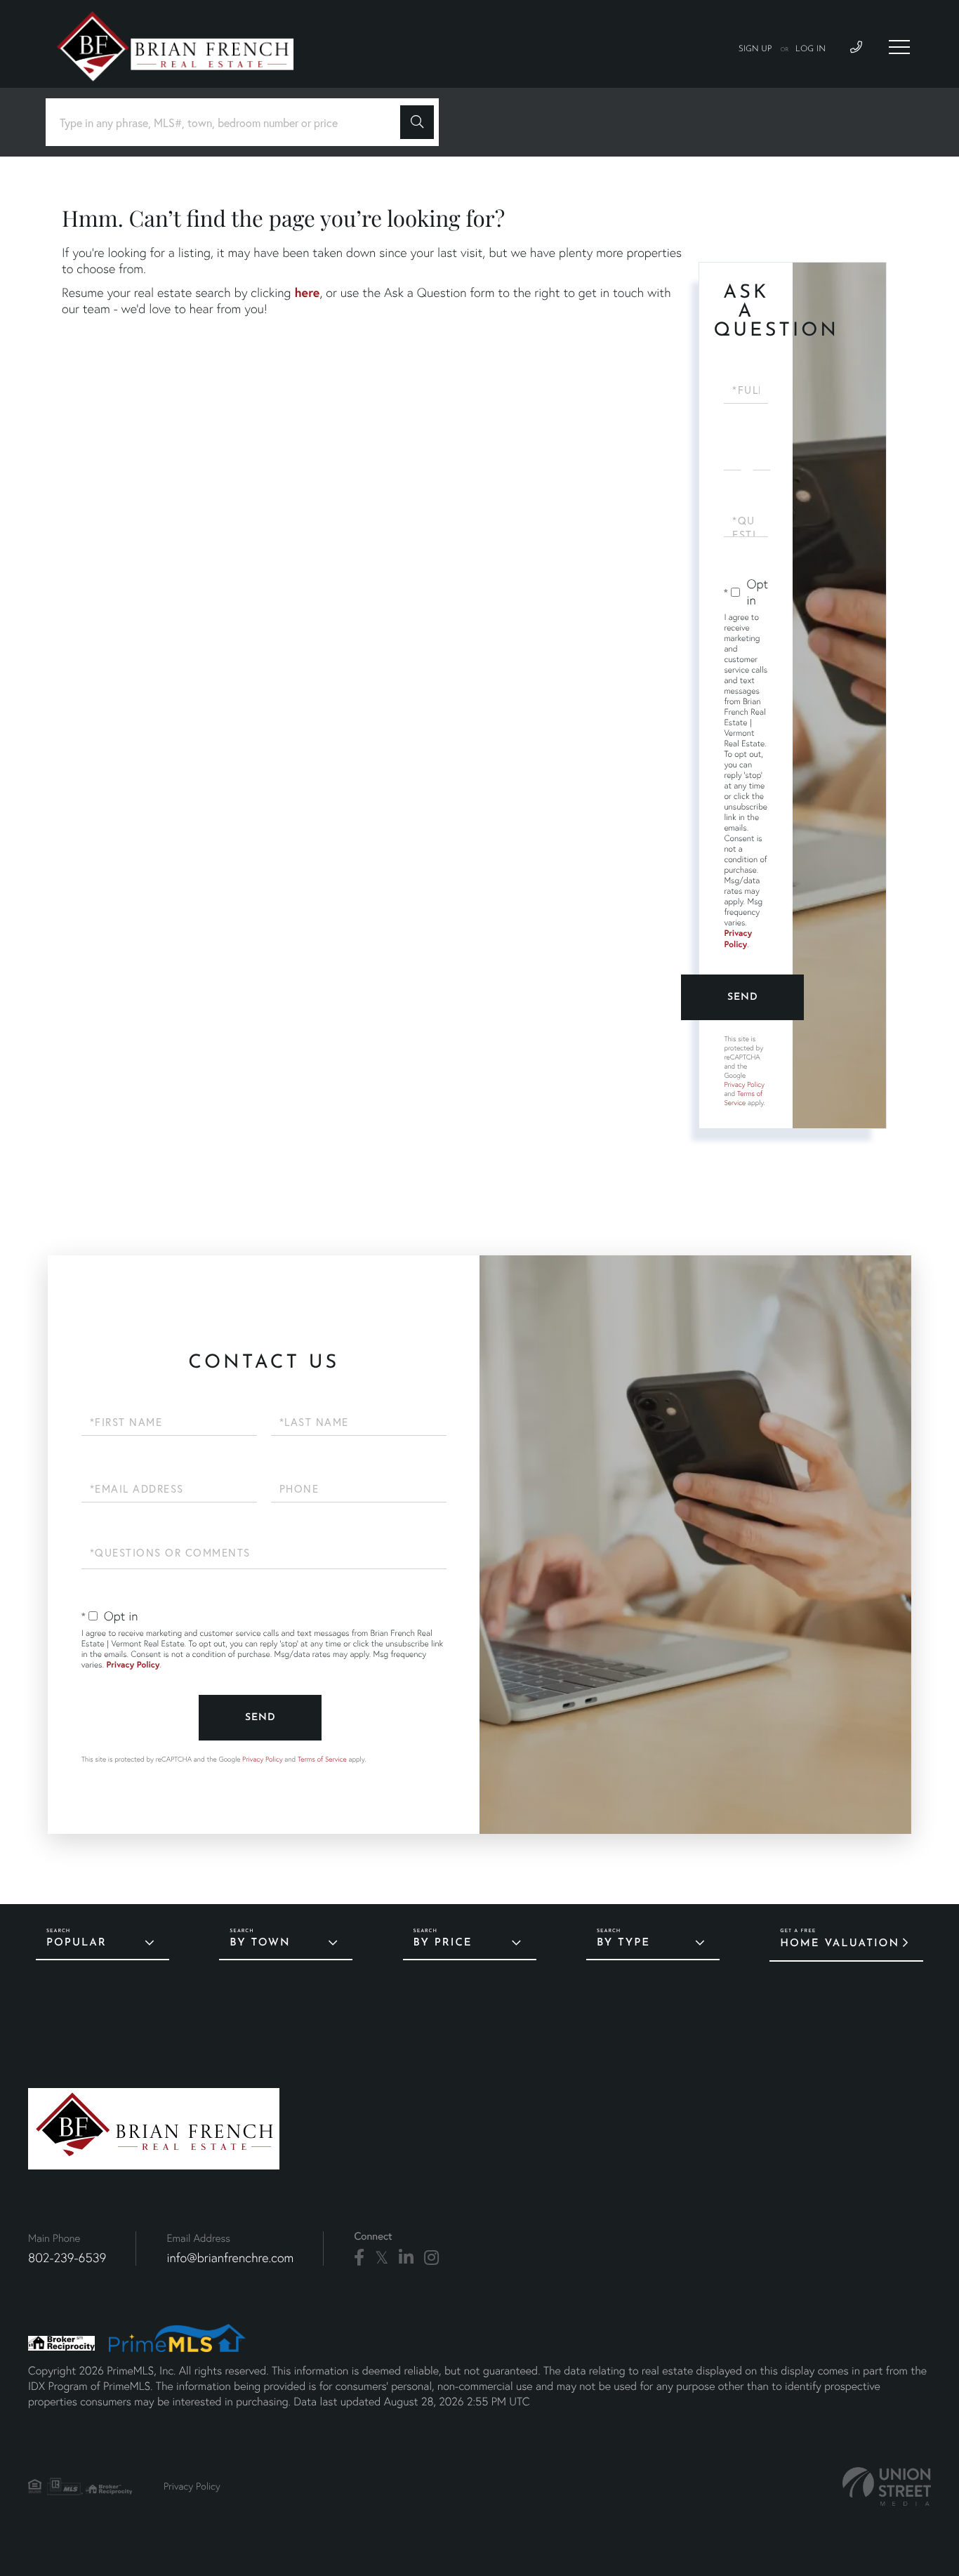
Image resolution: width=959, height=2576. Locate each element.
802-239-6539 (67, 2258)
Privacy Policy (738, 939)
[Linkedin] (406, 2258)
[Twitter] (382, 2258)
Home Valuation (840, 1944)
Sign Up (755, 49)
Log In (811, 49)
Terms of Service (743, 1098)
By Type (623, 1943)
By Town (260, 1943)
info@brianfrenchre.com (230, 2258)
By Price (443, 1943)
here (307, 292)
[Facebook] (359, 2258)
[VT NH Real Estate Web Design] (887, 2486)
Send (743, 997)
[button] (417, 122)
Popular (77, 1943)
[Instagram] (431, 2258)
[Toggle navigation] (899, 47)
